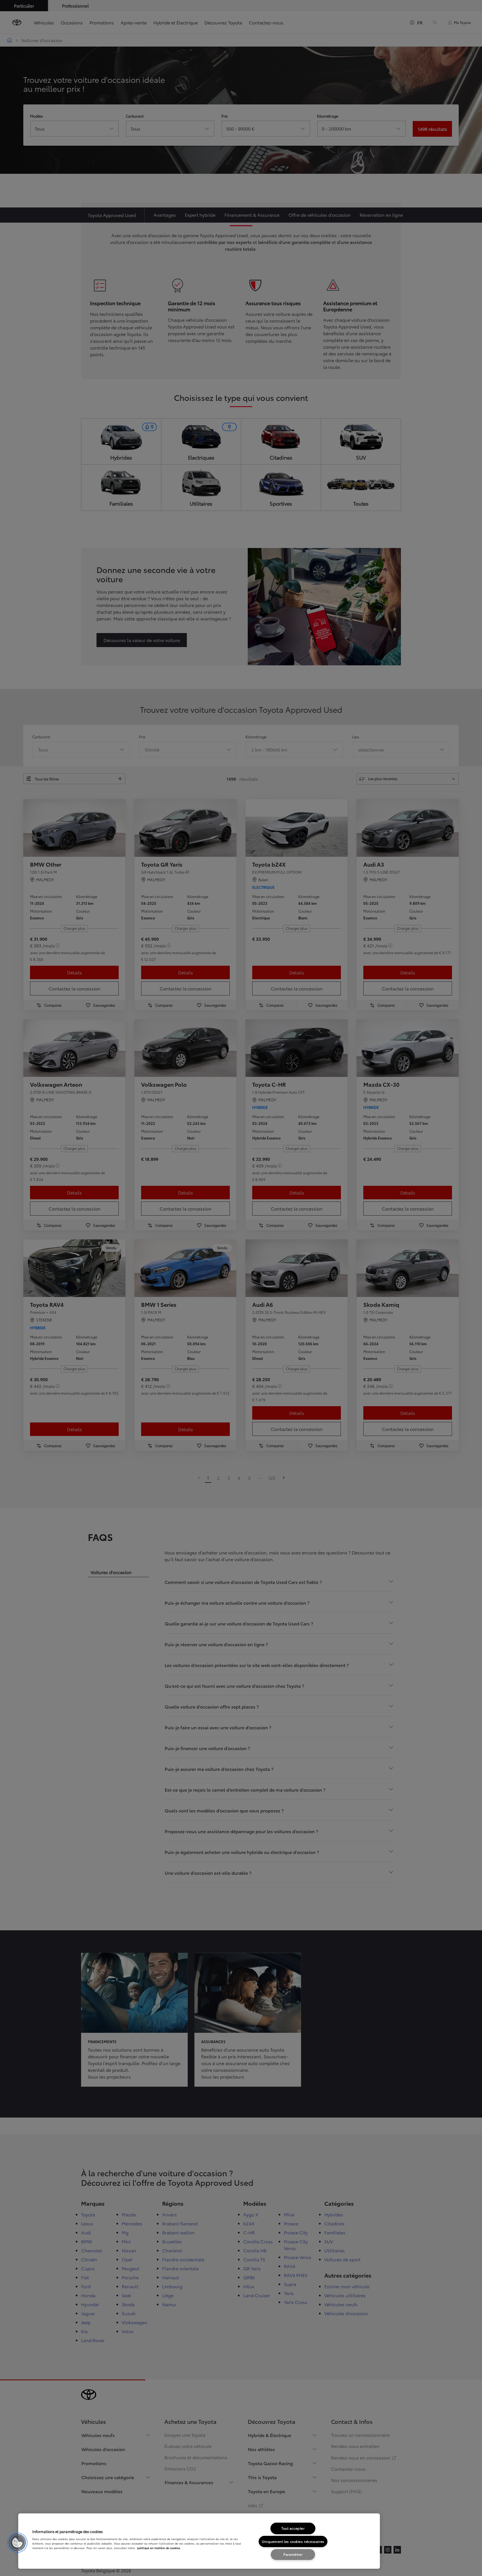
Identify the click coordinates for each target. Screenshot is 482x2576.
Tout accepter (293, 2528)
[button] (17, 2543)
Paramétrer (293, 2554)
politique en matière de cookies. (159, 2548)
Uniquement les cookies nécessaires (293, 2541)
